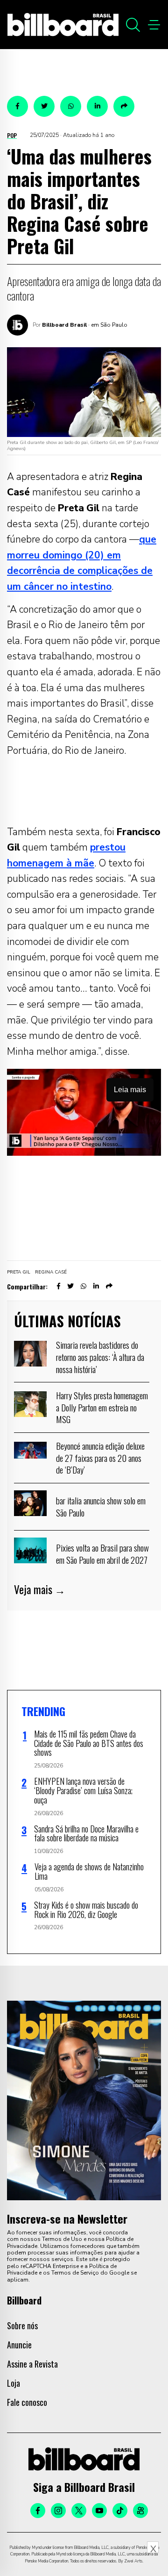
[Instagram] (58, 2511)
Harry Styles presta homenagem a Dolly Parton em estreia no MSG (102, 1407)
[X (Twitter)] (79, 2511)
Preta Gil (19, 1272)
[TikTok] (120, 2511)
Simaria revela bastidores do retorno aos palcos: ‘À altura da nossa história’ (100, 1356)
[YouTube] (99, 2511)
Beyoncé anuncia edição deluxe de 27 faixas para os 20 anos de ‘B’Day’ (100, 1457)
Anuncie (19, 2345)
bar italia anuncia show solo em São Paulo (101, 1506)
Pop (12, 135)
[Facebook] (38, 2511)
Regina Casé (51, 1272)
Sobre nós (22, 2326)
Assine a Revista (32, 2364)
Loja (14, 2383)
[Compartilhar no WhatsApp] (71, 106)
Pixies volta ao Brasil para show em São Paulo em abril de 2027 (102, 1553)
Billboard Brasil (64, 325)
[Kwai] (140, 2511)
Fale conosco (27, 2402)
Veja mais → (40, 1589)
